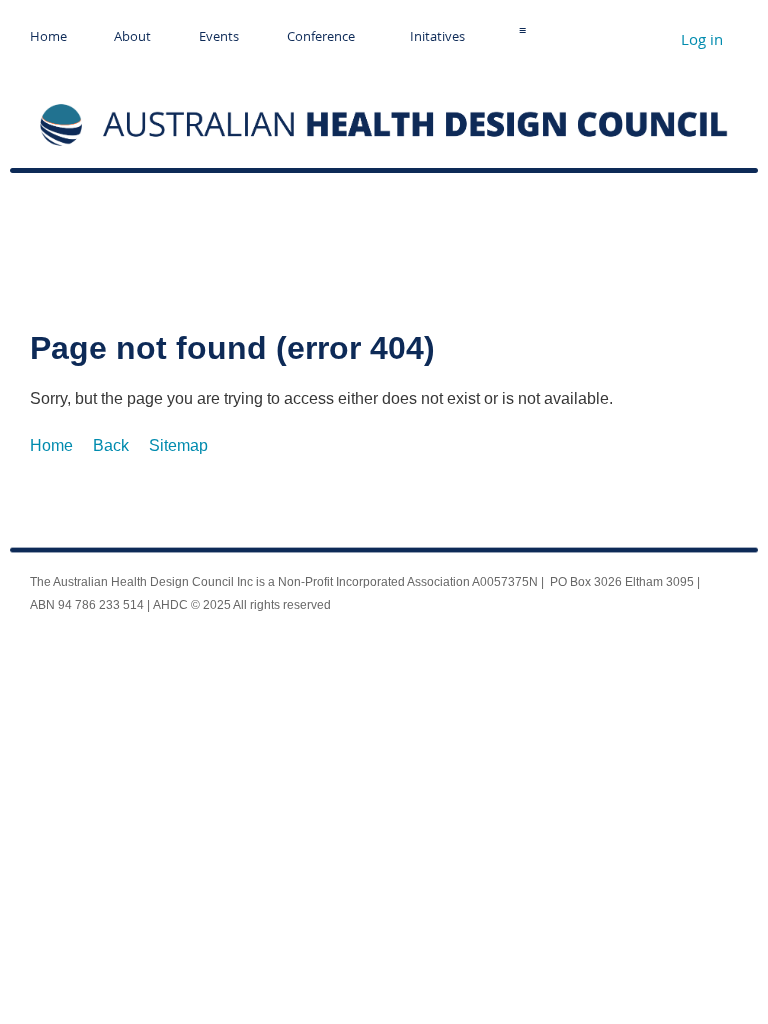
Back (111, 445)
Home (51, 445)
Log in (702, 39)
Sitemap (178, 445)
